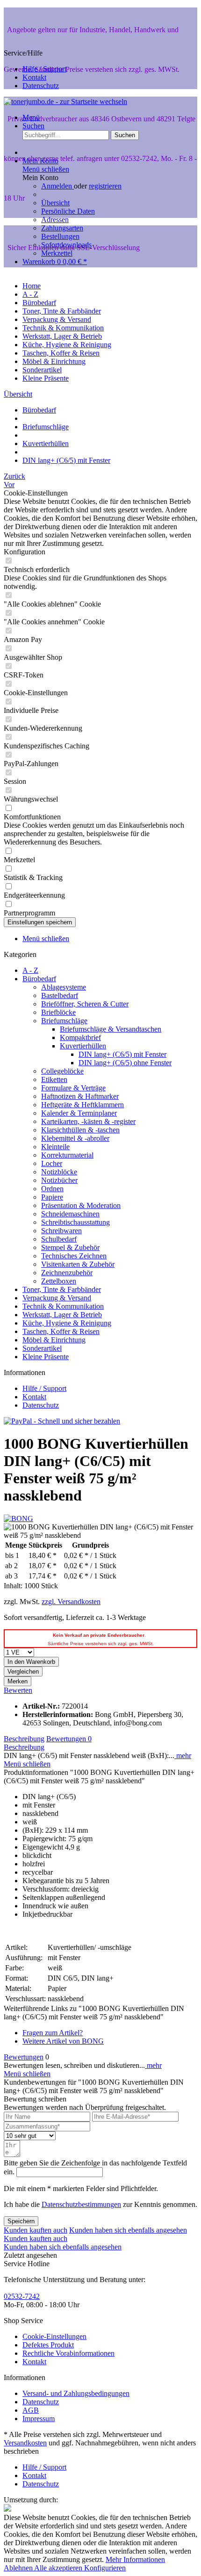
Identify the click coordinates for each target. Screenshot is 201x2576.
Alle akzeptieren (59, 2568)
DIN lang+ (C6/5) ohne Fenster (125, 1063)
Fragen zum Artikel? (53, 2033)
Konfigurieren (105, 2568)
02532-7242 (22, 2296)
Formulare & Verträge (73, 1088)
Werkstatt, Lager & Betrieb (62, 1315)
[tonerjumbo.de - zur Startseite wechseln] (65, 101)
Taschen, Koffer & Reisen (61, 1331)
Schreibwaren (61, 1231)
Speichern (21, 2221)
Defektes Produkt (48, 2345)
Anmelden (57, 186)
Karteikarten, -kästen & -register (88, 1121)
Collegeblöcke (62, 1071)
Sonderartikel (42, 1348)
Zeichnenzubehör (67, 1273)
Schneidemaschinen (70, 1214)
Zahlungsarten (62, 228)
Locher (52, 1163)
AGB (31, 2410)
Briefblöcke (58, 1012)
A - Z (30, 970)
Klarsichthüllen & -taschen (80, 1130)
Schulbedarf (59, 1239)
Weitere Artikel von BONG (63, 2041)
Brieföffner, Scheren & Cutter (85, 1004)
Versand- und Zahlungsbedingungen (76, 2393)
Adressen (55, 220)
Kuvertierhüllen (83, 1046)
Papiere (52, 1197)
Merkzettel (57, 253)
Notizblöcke (59, 1172)
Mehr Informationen (135, 2559)
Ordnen (52, 1189)
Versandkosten (25, 2443)
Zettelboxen (59, 1281)
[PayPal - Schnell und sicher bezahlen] (62, 1421)
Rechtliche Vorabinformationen (68, 2353)
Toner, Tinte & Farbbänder (62, 1289)
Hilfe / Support (44, 69)
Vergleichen (23, 1672)
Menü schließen (46, 169)
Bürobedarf (39, 979)
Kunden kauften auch (36, 2230)
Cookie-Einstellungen (54, 2336)
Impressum (39, 2419)
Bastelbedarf (60, 995)
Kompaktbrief (80, 1037)
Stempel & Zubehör (70, 1247)
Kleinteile (55, 1147)
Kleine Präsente (46, 1357)
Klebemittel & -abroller (75, 1138)
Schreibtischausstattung (75, 1222)
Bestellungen (60, 236)
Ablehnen (19, 2568)
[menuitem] (110, 207)
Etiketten (54, 1079)
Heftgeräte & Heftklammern (83, 1105)
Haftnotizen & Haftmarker (80, 1096)
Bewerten (18, 1690)
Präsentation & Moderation (81, 1205)
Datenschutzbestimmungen (81, 2204)
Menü (31, 117)
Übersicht (55, 203)
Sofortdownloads (66, 245)
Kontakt (34, 77)
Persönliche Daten (68, 211)
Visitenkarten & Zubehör (78, 1264)
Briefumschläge (64, 1021)
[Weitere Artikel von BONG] (18, 1518)
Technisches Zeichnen (74, 1256)
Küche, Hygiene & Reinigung (67, 1323)
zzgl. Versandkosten (71, 1602)
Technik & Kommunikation (63, 1306)
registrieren (105, 186)
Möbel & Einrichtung (54, 1340)
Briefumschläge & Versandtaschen (111, 1029)
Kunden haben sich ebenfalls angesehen (128, 2230)
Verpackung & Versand (57, 1298)
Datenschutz (41, 86)
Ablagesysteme (64, 987)
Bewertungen (69, 1739)
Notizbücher (59, 1180)
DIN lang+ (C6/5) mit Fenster (122, 1054)
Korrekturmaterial (67, 1155)
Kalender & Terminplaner (79, 1113)
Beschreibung (24, 1739)
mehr (183, 1756)
